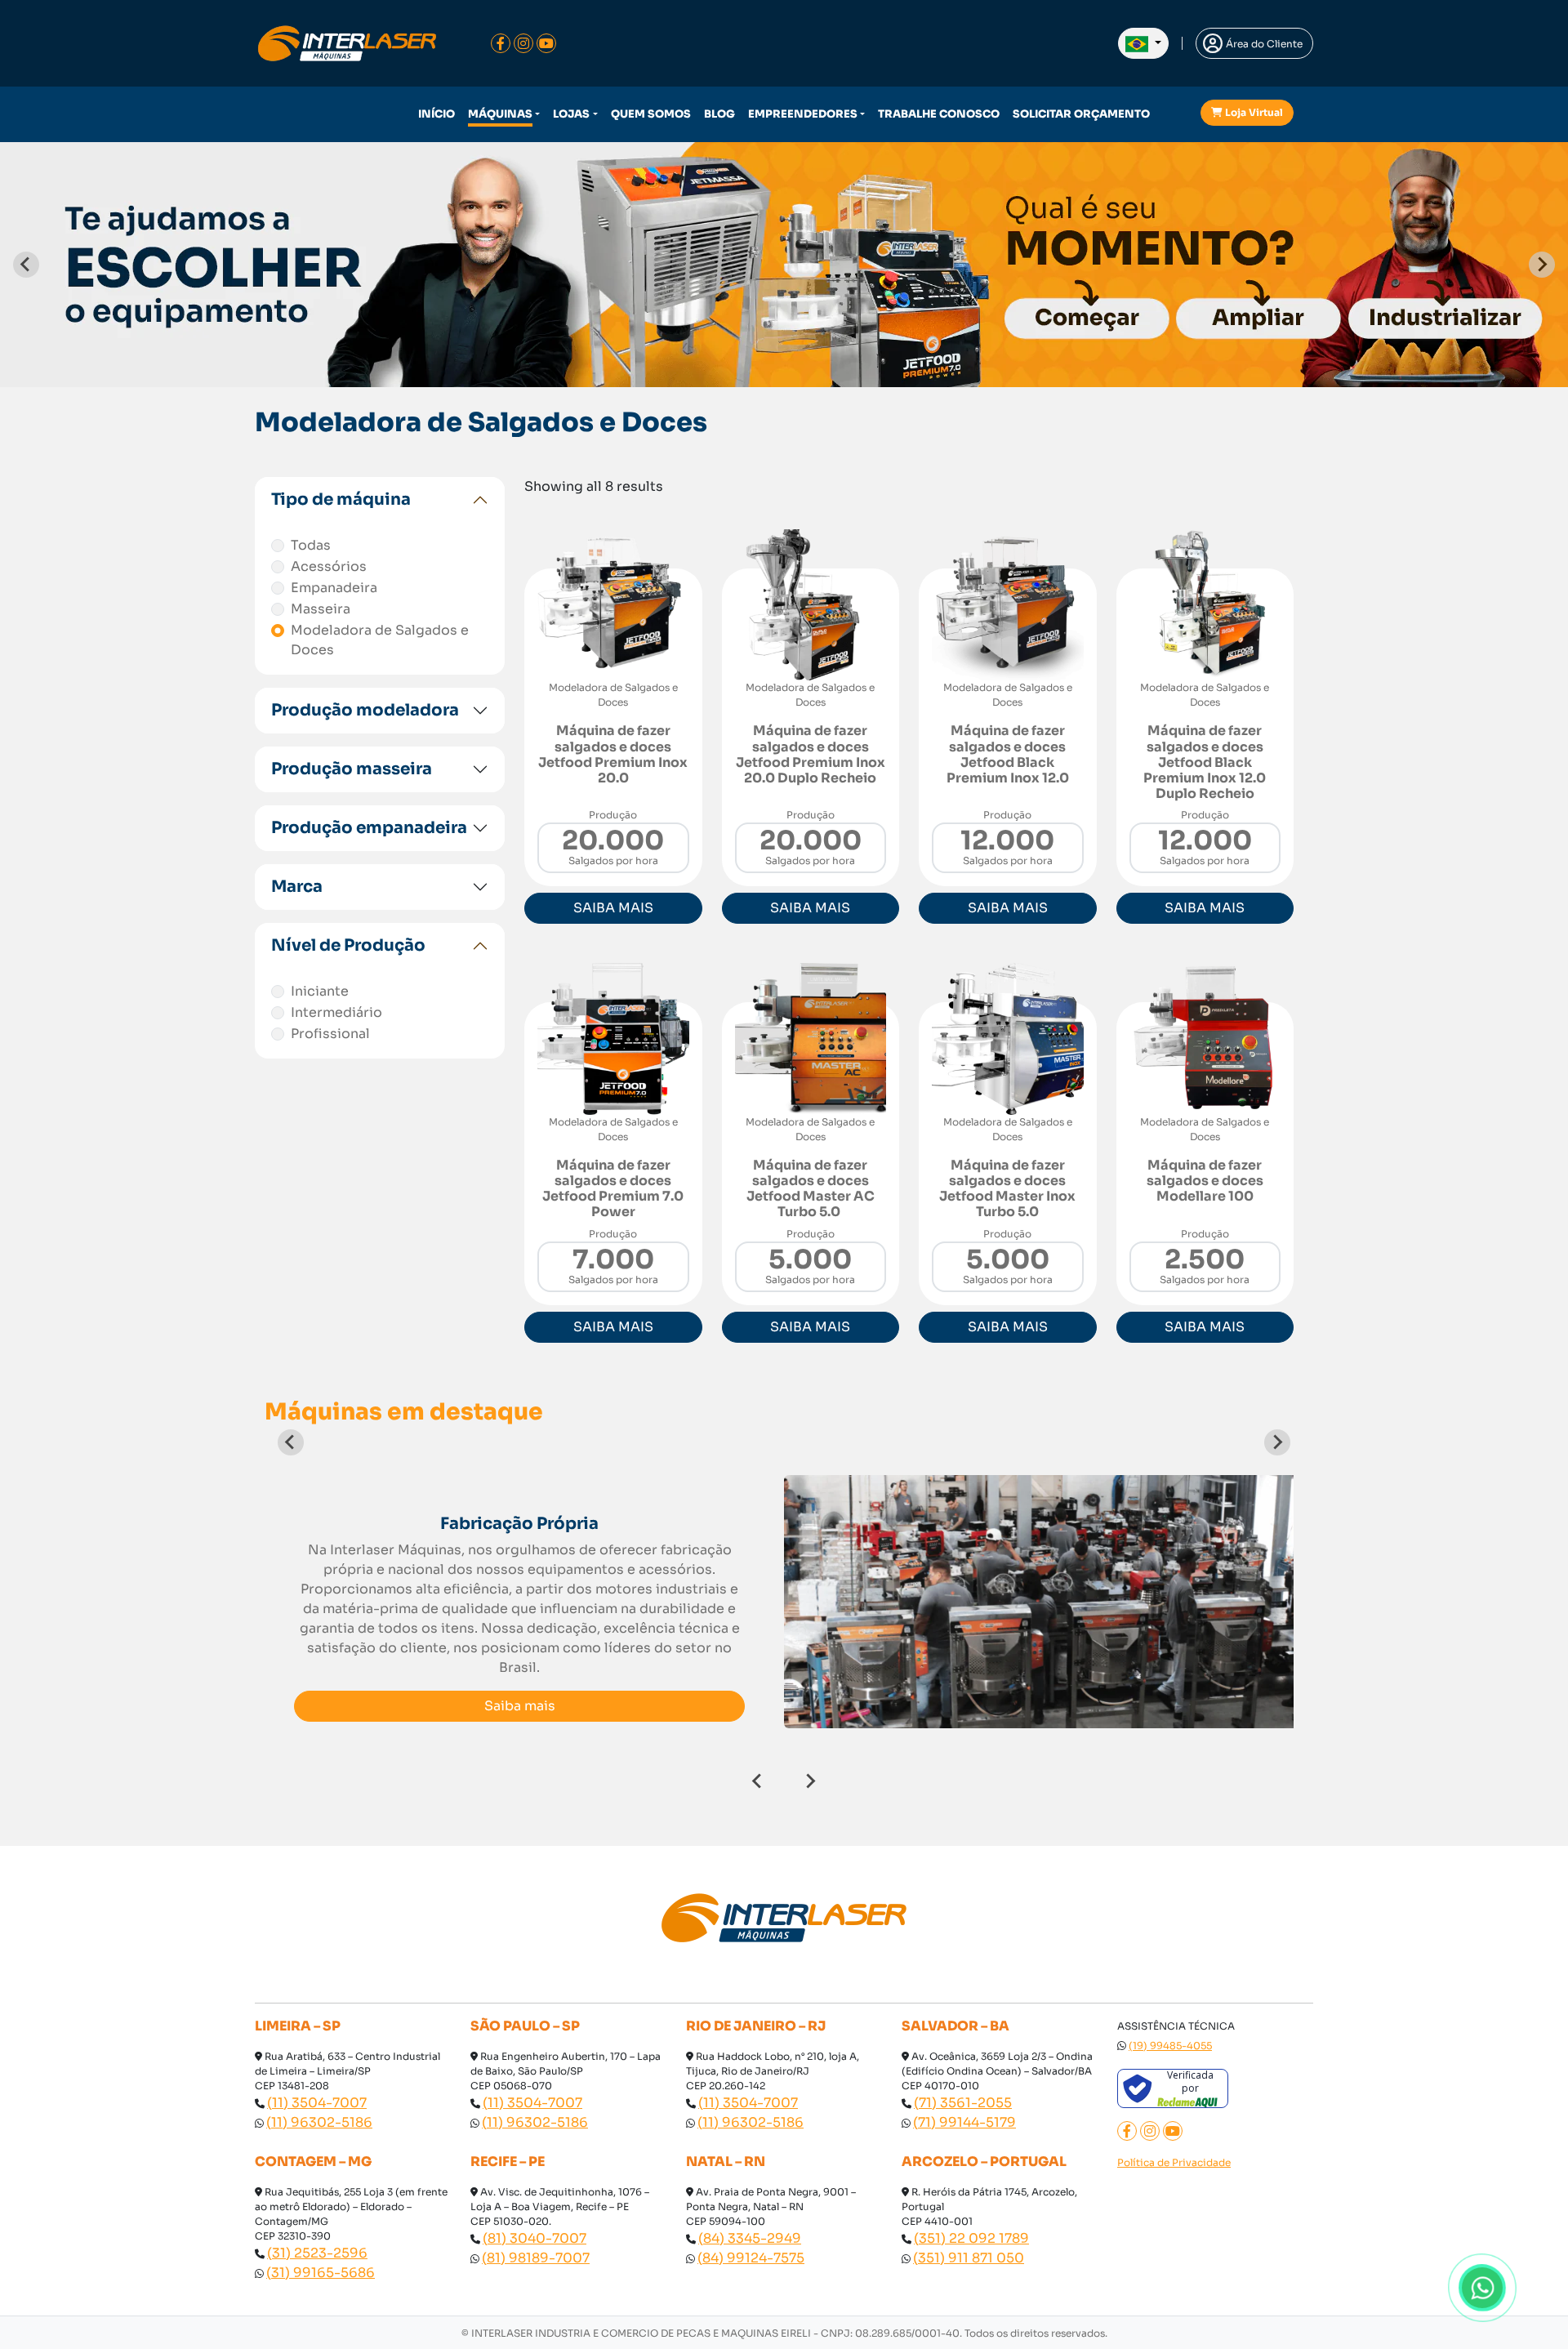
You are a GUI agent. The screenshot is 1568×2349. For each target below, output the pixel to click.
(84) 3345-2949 (750, 2238)
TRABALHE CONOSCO (939, 114)
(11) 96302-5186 (319, 2122)
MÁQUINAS (500, 114)
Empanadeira (334, 588)
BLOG (719, 114)
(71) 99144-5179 (964, 2122)
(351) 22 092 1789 (971, 2238)
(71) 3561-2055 (963, 2103)
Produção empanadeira (369, 828)
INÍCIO (437, 114)
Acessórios (329, 566)
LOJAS (571, 114)
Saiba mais (520, 1706)
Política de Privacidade (1174, 2162)
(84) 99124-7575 (751, 2258)
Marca (297, 887)
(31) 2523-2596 (317, 2253)
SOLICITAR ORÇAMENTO (1081, 114)
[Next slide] (1542, 265)
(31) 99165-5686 (321, 2273)
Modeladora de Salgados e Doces (380, 640)
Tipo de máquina (341, 499)
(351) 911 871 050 (969, 2258)
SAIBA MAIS (613, 908)
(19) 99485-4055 (1170, 2046)
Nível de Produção (348, 945)
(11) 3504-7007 (317, 2103)
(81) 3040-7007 (535, 2238)
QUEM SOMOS (651, 114)
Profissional (330, 1034)
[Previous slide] (26, 265)
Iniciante (320, 991)
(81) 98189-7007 (536, 2258)
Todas (311, 545)
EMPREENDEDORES (803, 114)
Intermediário (336, 1012)
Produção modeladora (365, 710)
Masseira (321, 609)
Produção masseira (352, 769)
